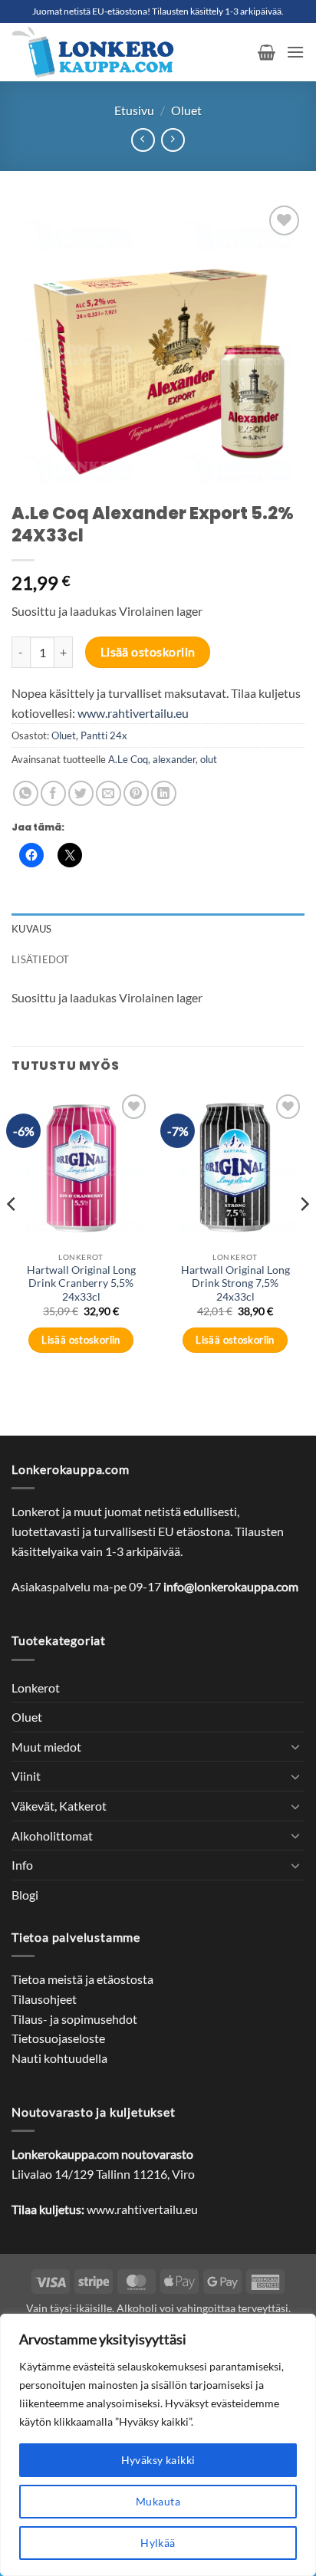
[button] (267, 52)
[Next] (304, 1235)
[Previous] (12, 1235)
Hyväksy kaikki (158, 2460)
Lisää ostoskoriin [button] (81, 1340)
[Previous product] (173, 140)
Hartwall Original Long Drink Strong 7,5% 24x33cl (235, 1283)
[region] (158, 2445)
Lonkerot (36, 1688)
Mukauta (158, 2501)
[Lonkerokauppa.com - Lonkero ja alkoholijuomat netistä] (129, 52)
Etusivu (134, 110)
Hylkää (158, 2543)
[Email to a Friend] (109, 793)
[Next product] (143, 140)
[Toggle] (295, 1746)
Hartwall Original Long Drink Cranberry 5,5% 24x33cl (81, 1283)
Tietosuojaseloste (58, 2038)
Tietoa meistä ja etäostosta (82, 1979)
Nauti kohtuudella (59, 2058)
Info (22, 1865)
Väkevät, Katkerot (59, 1806)
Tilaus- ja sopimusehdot (74, 2019)
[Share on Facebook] (53, 793)
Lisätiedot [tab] (41, 959)
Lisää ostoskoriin (148, 652)
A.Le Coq (128, 759)
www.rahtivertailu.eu (133, 713)
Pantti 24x (104, 735)
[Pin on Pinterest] (136, 793)
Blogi (25, 1895)
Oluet (186, 110)
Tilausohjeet (44, 1999)
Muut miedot (46, 1747)
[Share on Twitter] (81, 793)
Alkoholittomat (52, 1836)
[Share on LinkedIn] (164, 793)
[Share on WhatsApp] (26, 793)
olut (209, 759)
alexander (174, 759)
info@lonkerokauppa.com (231, 1586)
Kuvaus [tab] (32, 929)
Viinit (26, 1776)
